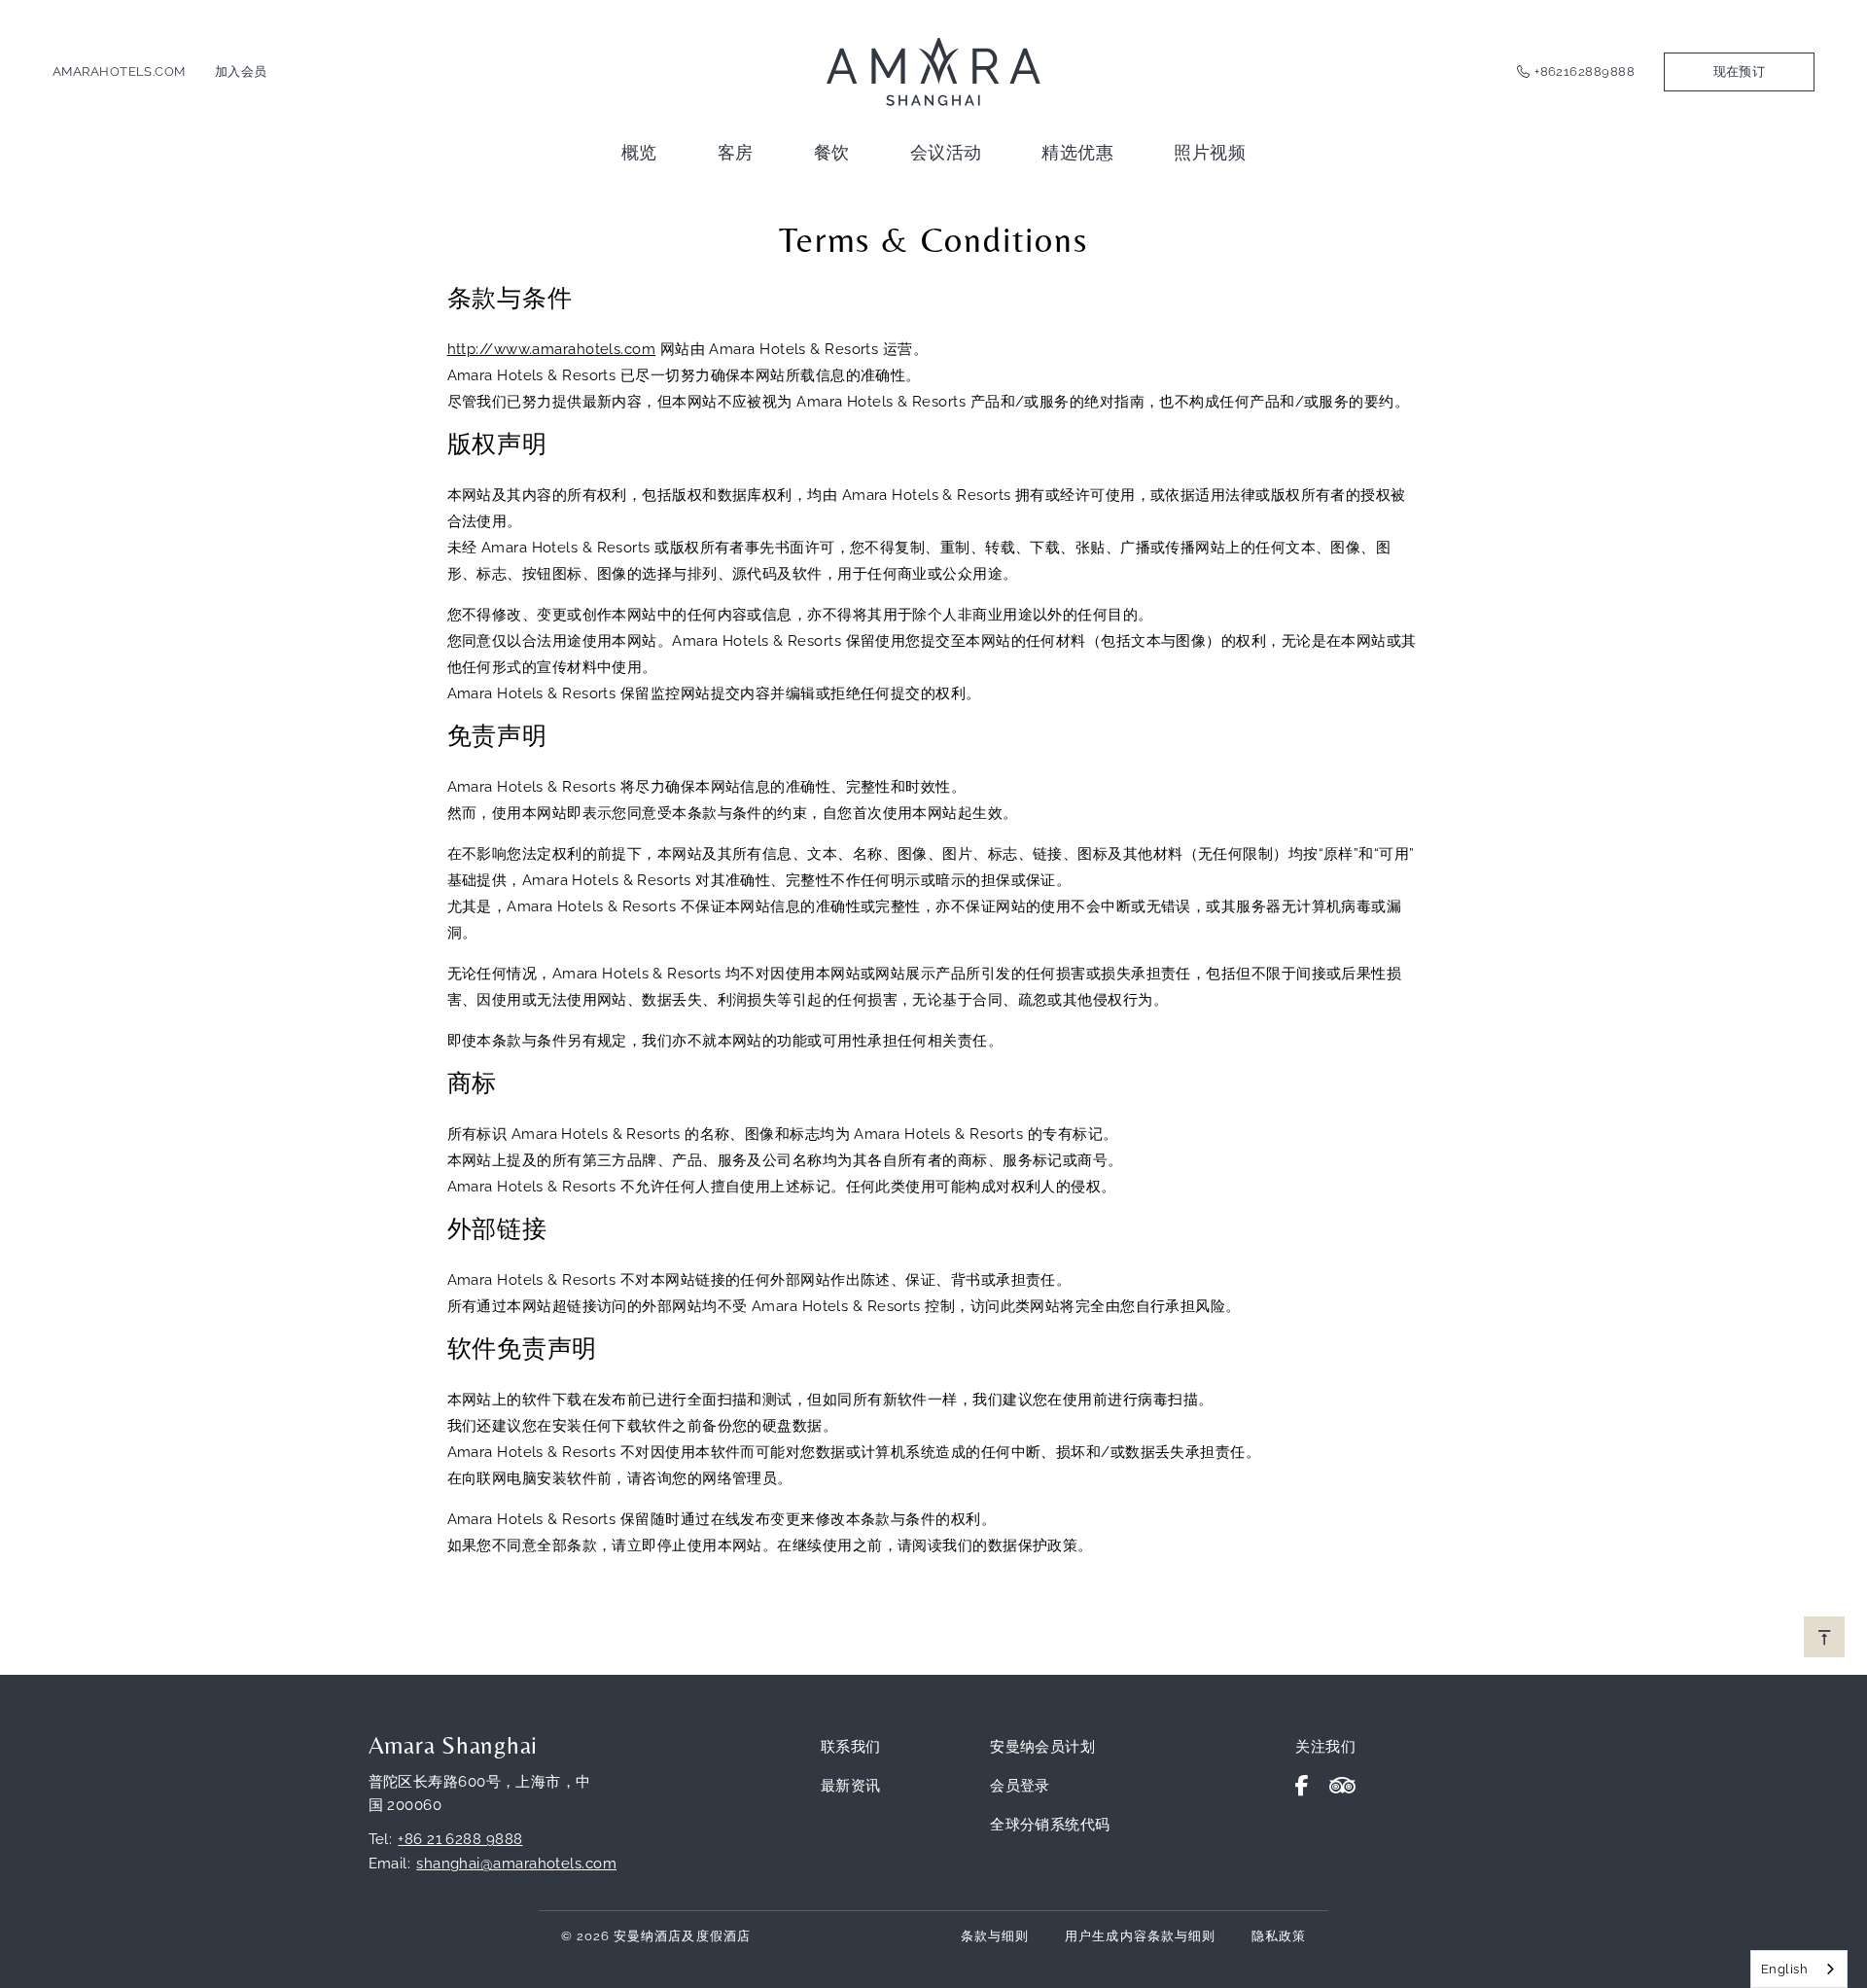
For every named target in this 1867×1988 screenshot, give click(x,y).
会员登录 (1020, 1786)
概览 (639, 152)
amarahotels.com (119, 71)
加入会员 (241, 71)
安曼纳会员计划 (1042, 1747)
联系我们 (851, 1747)
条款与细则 (995, 1936)
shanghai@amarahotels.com (516, 1864)
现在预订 (1740, 71)
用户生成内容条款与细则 (1140, 1936)
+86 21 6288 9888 (460, 1839)
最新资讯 (851, 1786)
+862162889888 (1585, 71)
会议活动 (946, 152)
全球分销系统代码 (1050, 1825)
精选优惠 (1077, 152)
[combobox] (1799, 1969)
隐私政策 (1279, 1936)
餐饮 (832, 152)
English (1784, 1969)
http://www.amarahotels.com (552, 349)
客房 (736, 152)
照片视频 (1210, 152)
